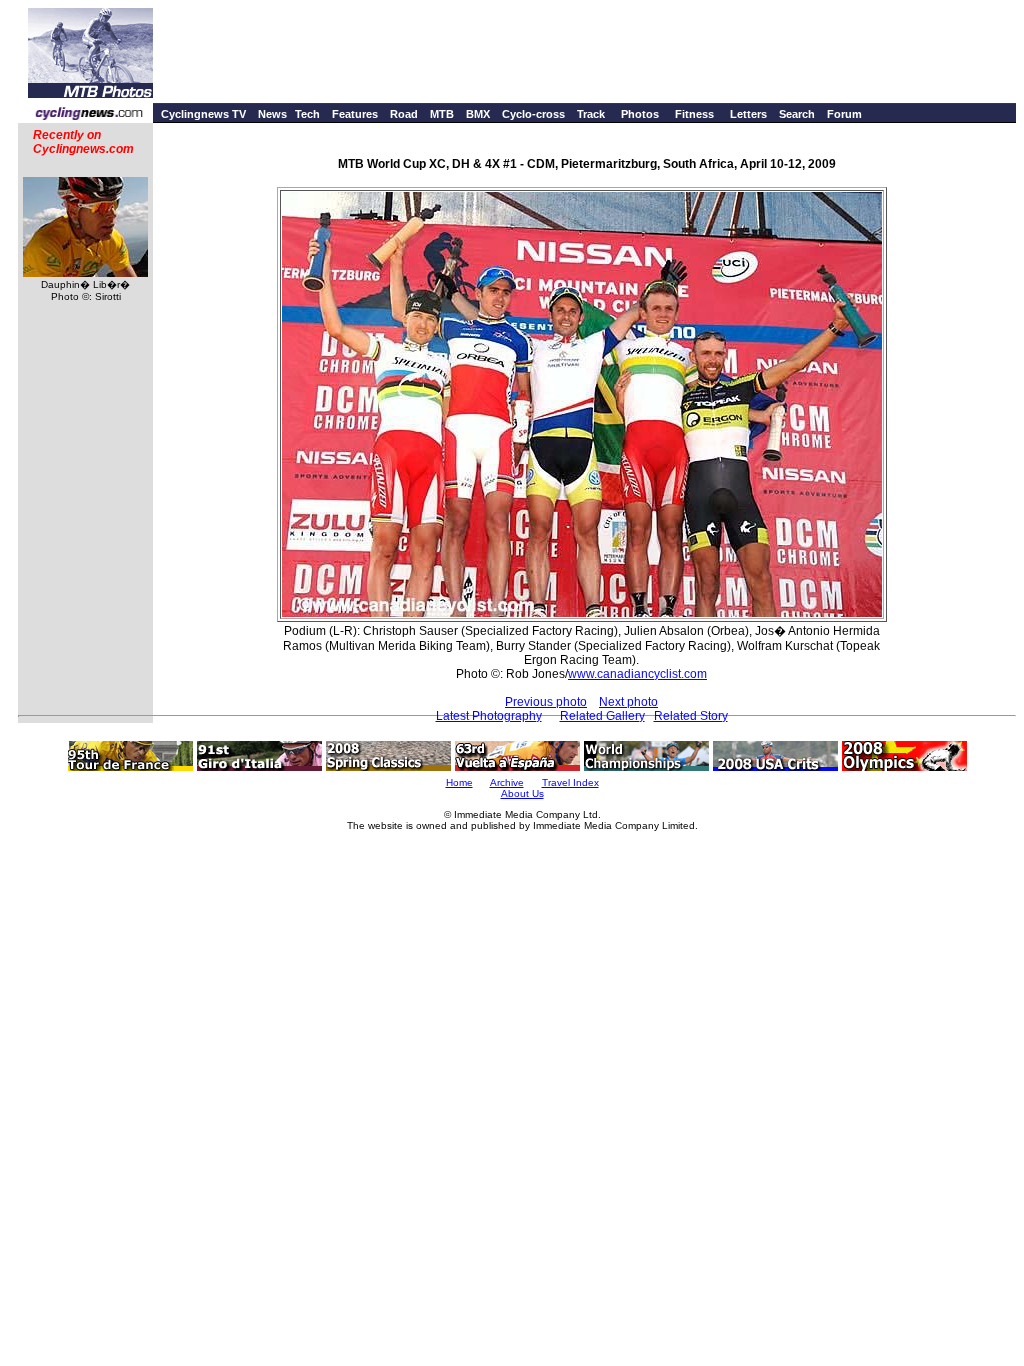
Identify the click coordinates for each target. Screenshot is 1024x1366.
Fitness (694, 114)
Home (459, 782)
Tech (307, 114)
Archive (507, 782)
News (272, 114)
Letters (748, 114)
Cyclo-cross (533, 114)
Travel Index (570, 782)
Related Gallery (602, 716)
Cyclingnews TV (203, 114)
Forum (844, 114)
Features (355, 114)
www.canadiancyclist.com (637, 674)
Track (591, 114)
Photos (640, 114)
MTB (442, 114)
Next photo (628, 702)
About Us (522, 793)
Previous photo (546, 702)
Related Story (691, 716)
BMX (478, 114)
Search (797, 114)
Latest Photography (489, 716)
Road (404, 114)
